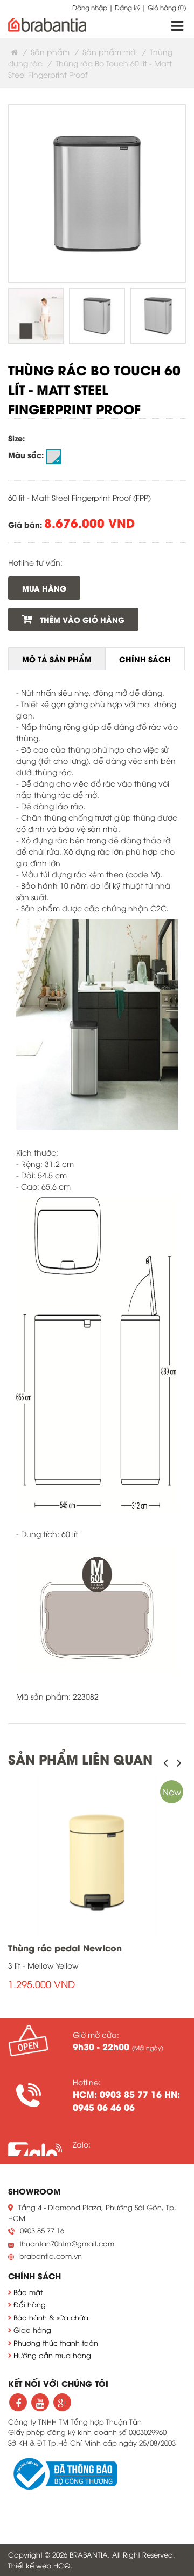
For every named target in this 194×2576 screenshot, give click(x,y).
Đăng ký (127, 7)
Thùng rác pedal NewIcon (65, 1947)
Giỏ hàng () (167, 7)
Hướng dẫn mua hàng (52, 2355)
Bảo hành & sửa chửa (51, 2317)
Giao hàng (32, 2330)
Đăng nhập (90, 7)
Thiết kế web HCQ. (40, 2565)
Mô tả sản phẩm (57, 659)
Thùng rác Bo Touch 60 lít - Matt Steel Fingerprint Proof (94, 389)
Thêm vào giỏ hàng (81, 619)
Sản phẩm (50, 52)
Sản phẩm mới (110, 52)
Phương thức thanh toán (56, 2343)
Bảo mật (28, 2292)
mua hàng (44, 588)
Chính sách (145, 659)
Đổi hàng (30, 2304)
